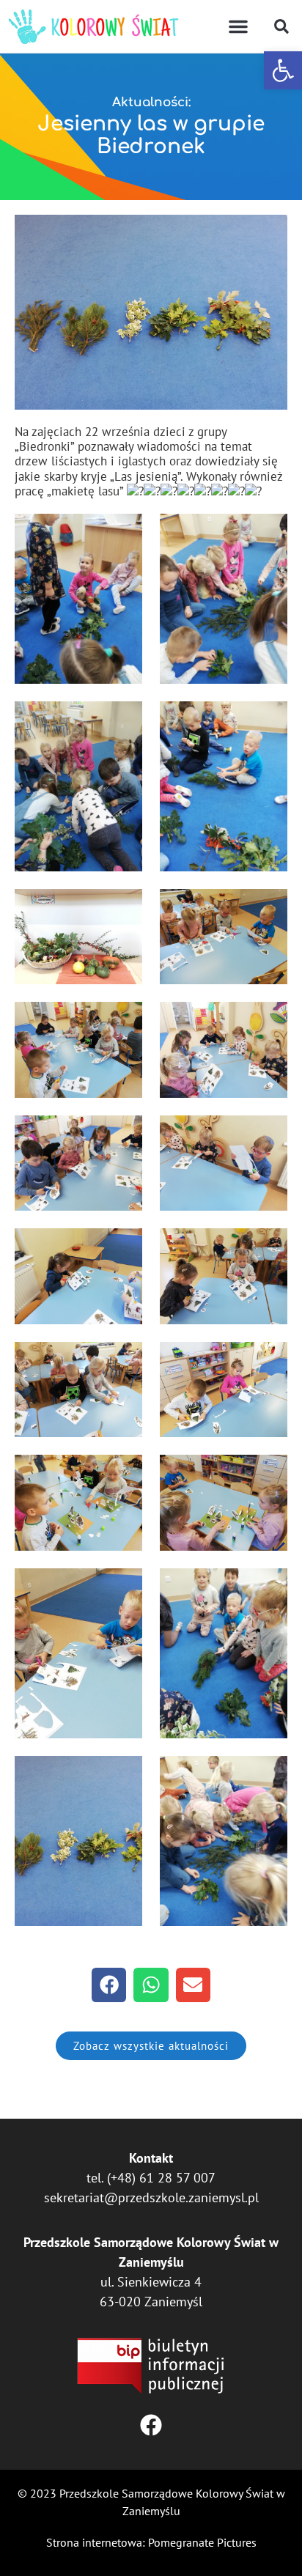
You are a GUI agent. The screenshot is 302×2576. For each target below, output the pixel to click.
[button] (283, 70)
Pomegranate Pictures (202, 2542)
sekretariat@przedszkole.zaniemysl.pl (151, 2197)
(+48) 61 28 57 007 (161, 2178)
